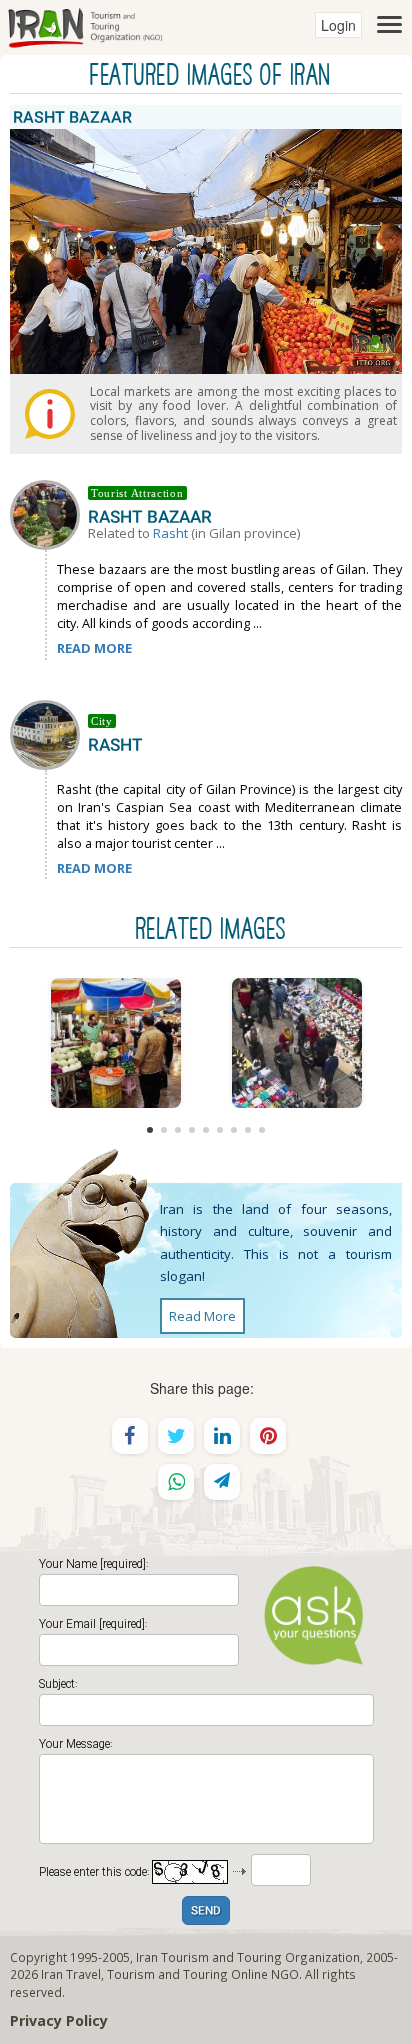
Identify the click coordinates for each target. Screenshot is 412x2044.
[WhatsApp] (176, 1482)
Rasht (170, 533)
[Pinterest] (268, 1436)
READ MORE (94, 648)
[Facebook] (130, 1436)
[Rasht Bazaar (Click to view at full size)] (296, 1043)
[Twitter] (176, 1436)
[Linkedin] (222, 1436)
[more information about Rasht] (49, 733)
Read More (202, 1316)
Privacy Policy (59, 2020)
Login (338, 25)
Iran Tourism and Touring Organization (248, 1957)
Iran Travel (71, 1974)
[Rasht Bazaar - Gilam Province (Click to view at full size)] (115, 1043)
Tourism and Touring (167, 1974)
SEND (206, 1911)
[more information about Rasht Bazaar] (49, 513)
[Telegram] (222, 1482)
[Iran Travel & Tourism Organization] (85, 25)
